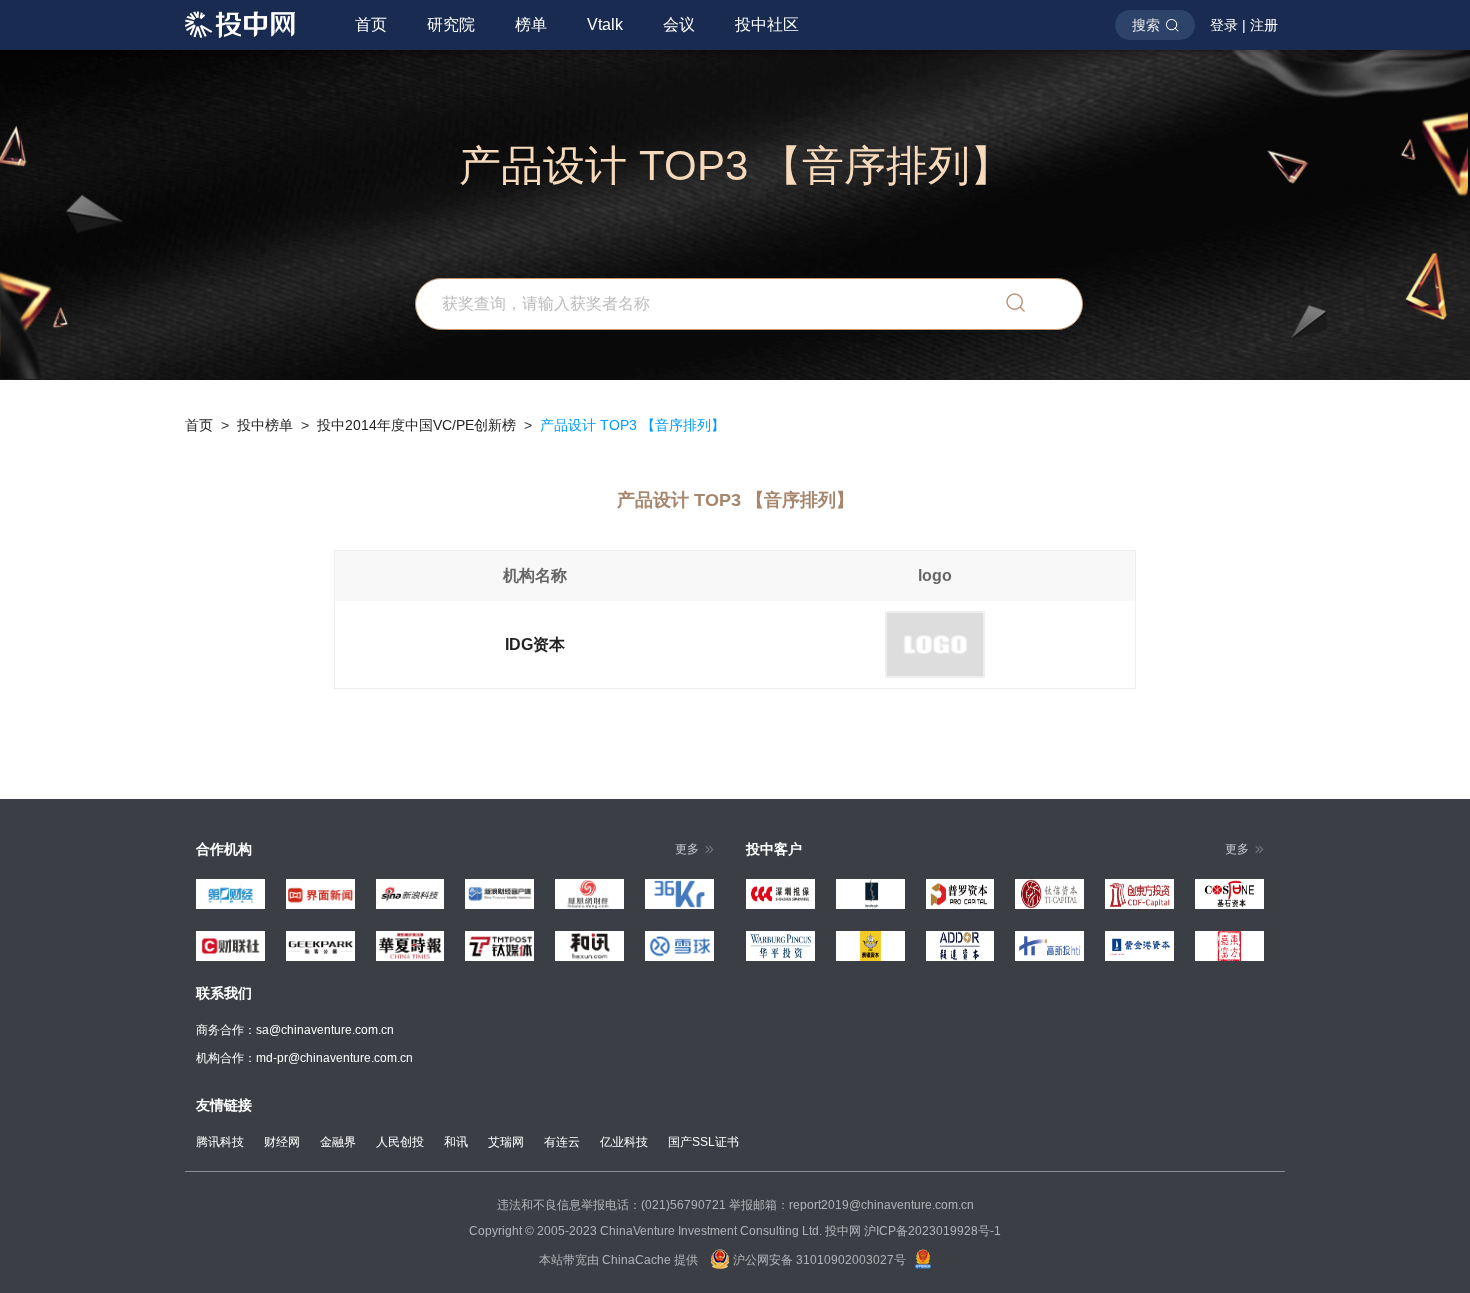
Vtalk (605, 24)
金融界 (338, 1142)
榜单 (531, 24)
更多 (687, 849)
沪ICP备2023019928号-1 (932, 1231)
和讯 (456, 1142)
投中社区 (767, 24)
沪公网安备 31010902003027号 (818, 1260)
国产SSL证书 (703, 1142)
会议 (679, 24)
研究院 (451, 24)
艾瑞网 (506, 1142)
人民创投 (400, 1142)
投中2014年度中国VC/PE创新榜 (416, 425)
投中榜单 (265, 425)
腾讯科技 (220, 1142)
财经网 (282, 1142)
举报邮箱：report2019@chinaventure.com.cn (851, 1205)
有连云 (562, 1142)
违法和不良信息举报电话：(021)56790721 (611, 1205)
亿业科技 (624, 1142)
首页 (371, 24)
